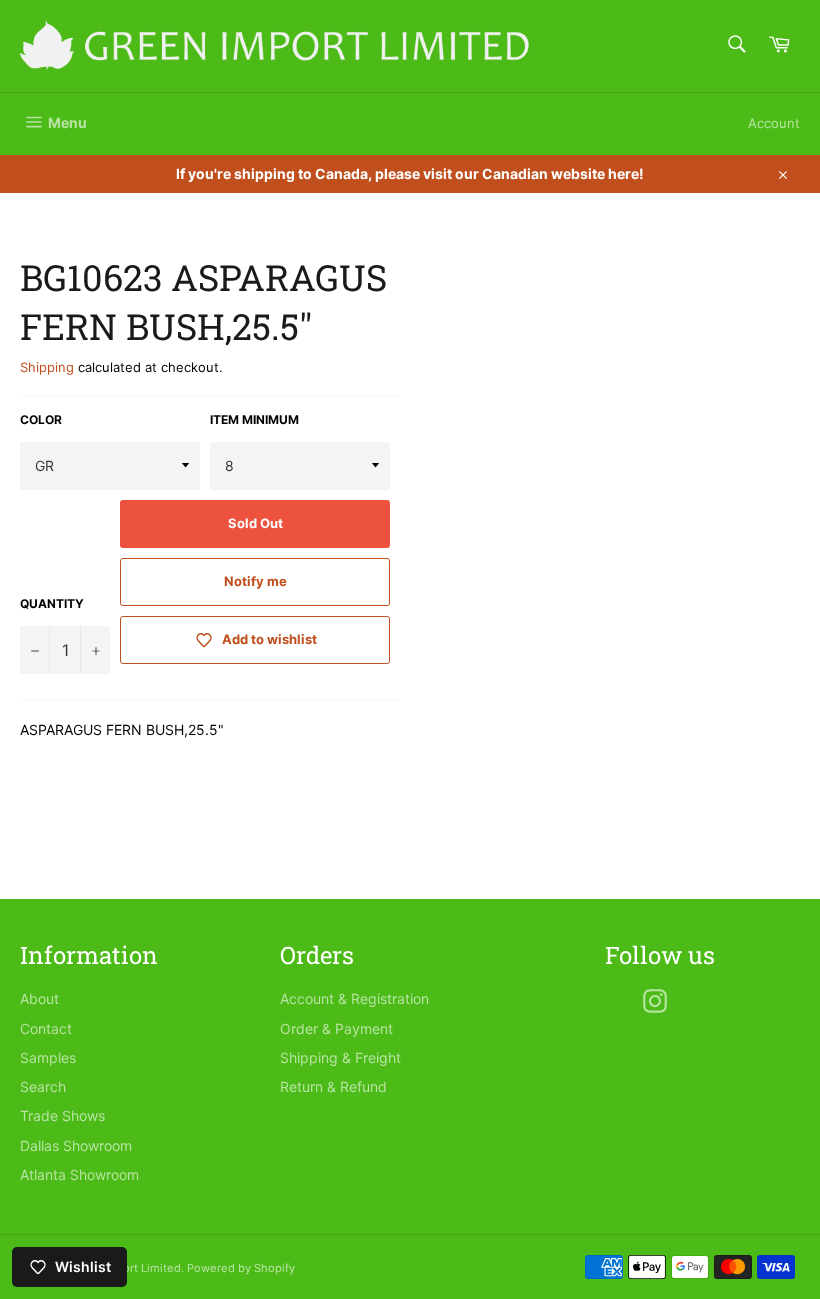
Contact (46, 1028)
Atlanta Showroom (79, 1174)
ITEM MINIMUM (254, 419)
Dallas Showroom (76, 1145)
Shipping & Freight (340, 1057)
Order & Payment (336, 1028)
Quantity (52, 603)
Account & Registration (354, 998)
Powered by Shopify (241, 1268)
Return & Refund (333, 1086)
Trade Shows (62, 1115)
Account (774, 123)
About (39, 998)
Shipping (47, 367)
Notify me (255, 581)
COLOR (41, 419)
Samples (48, 1057)
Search (43, 1086)
